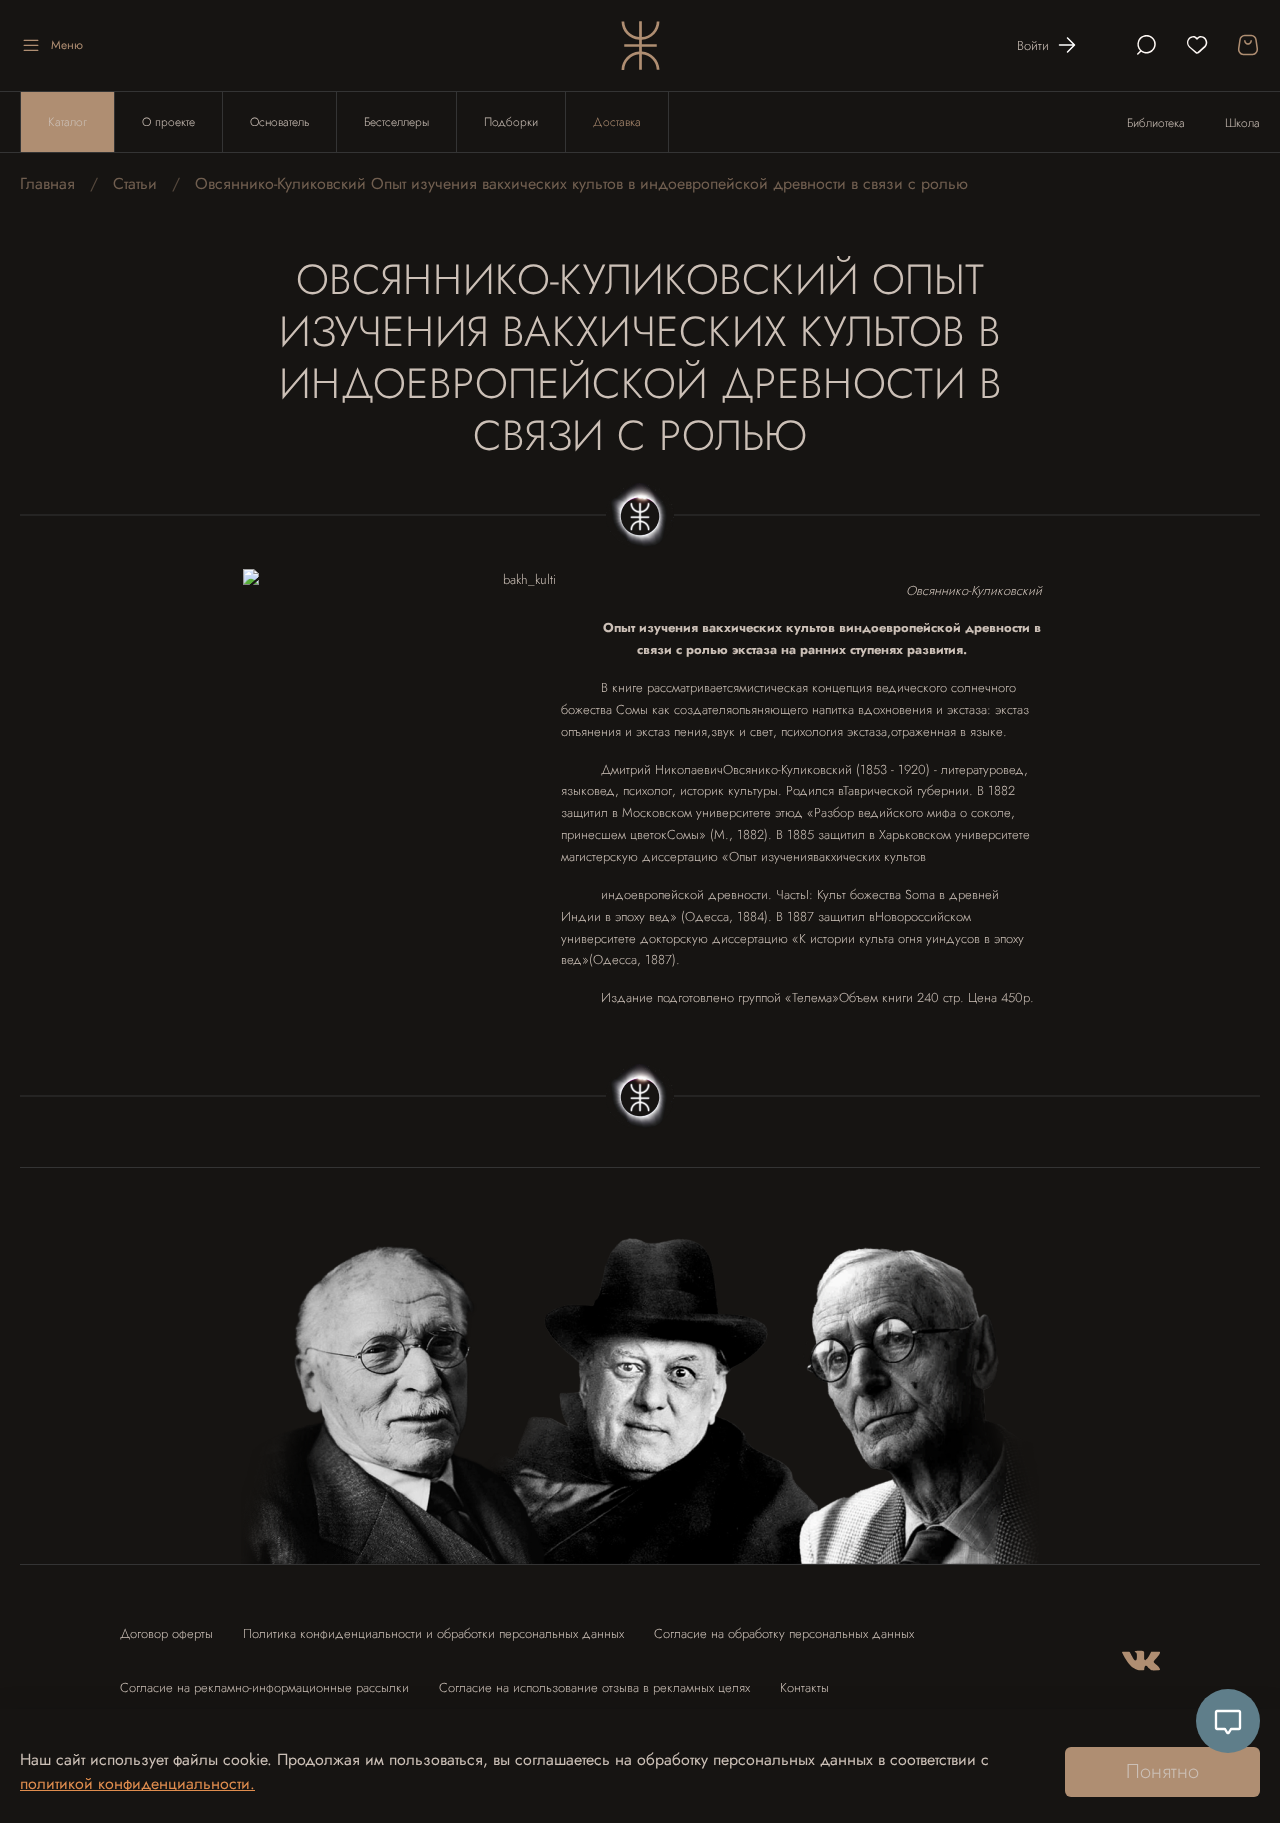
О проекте (168, 122)
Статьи (135, 183)
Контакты (804, 1687)
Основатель (279, 122)
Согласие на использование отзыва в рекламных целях (594, 1687)
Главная (47, 183)
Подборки (511, 122)
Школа (1242, 123)
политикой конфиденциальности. (137, 1783)
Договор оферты (166, 1633)
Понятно (1162, 1771)
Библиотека (1156, 123)
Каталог (67, 122)
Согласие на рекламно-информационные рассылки (264, 1687)
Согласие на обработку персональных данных (784, 1633)
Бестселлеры (396, 122)
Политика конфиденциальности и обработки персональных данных (433, 1633)
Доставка (617, 122)
